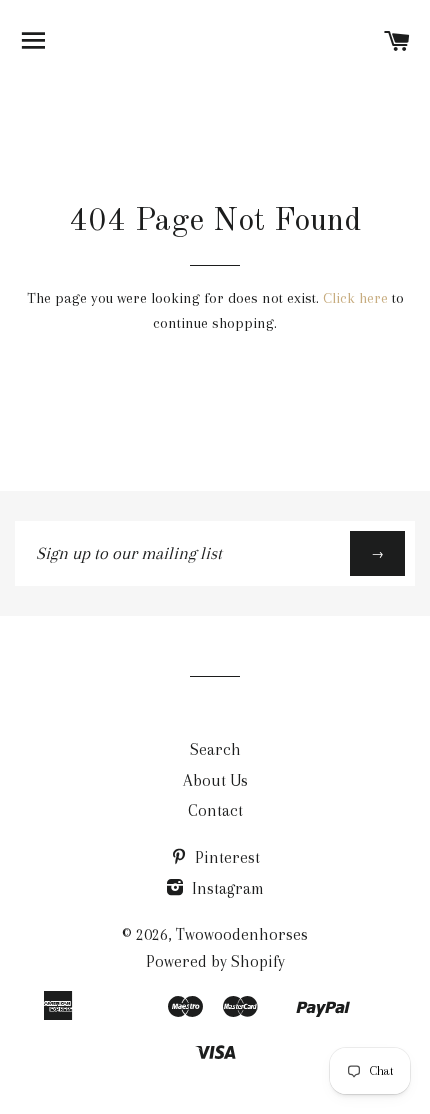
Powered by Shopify (215, 961)
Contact (215, 810)
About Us (215, 780)
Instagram (226, 888)
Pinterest (225, 857)
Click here (355, 298)
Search (215, 749)
